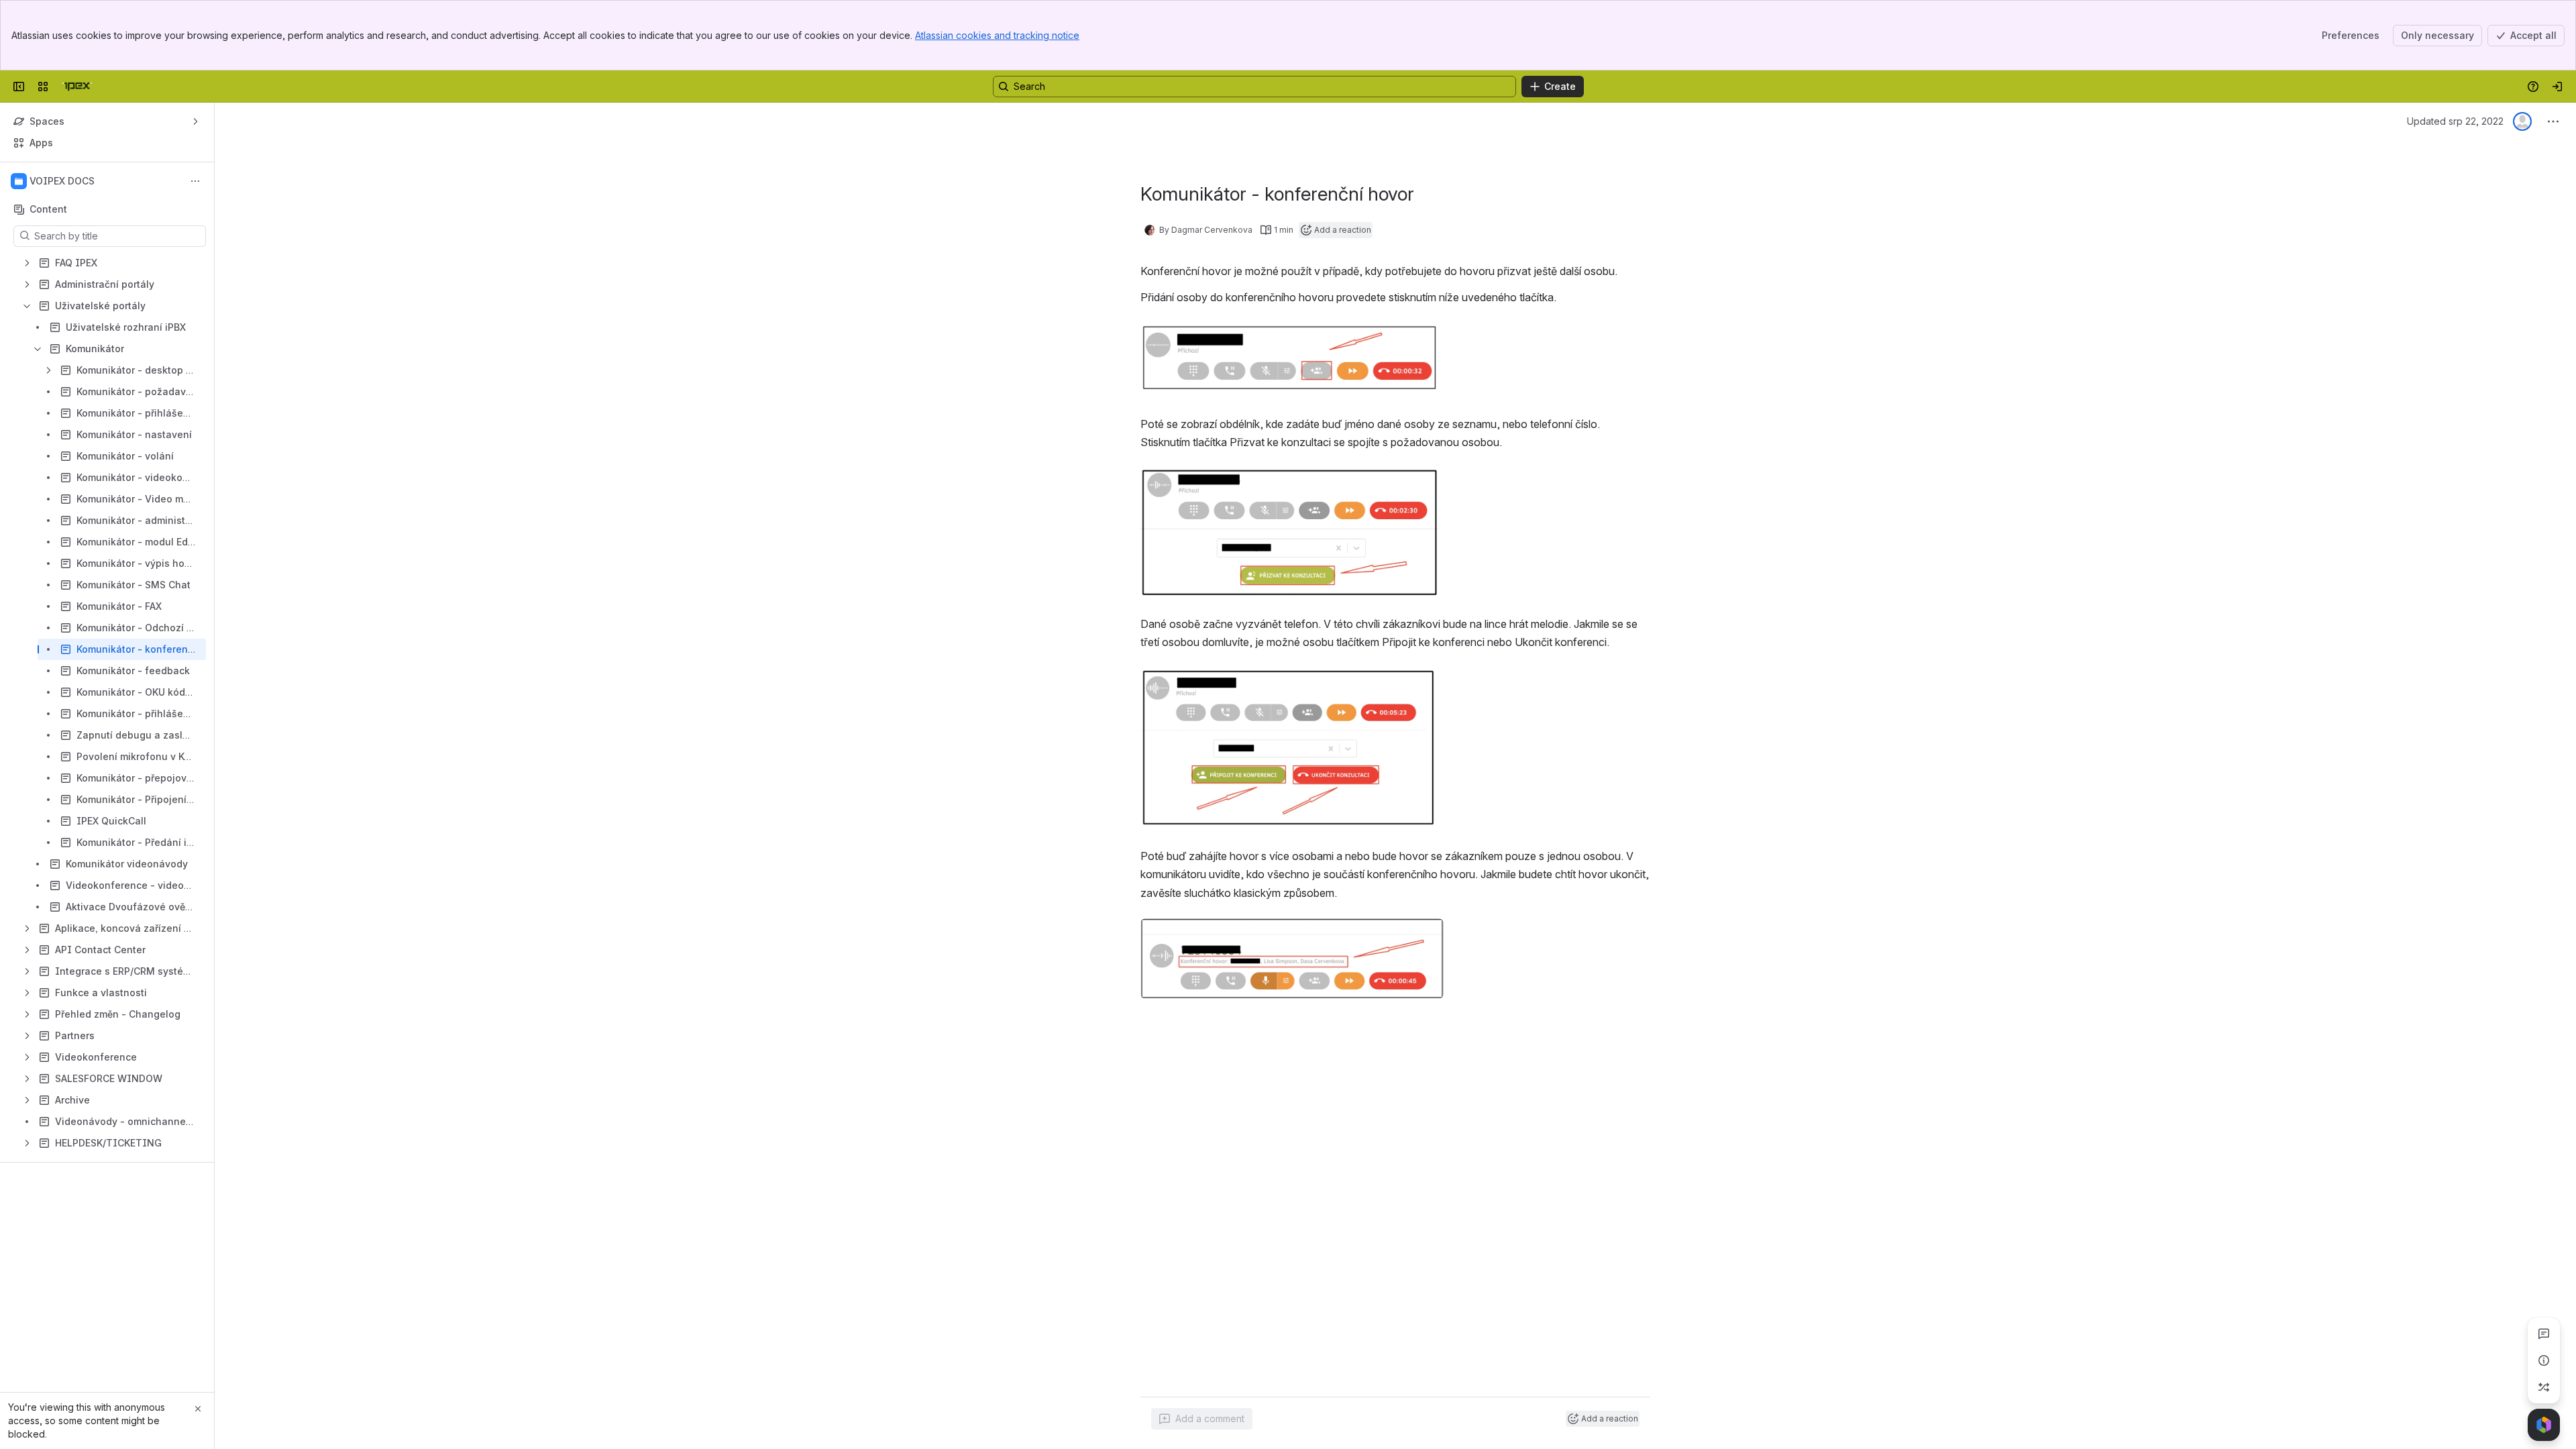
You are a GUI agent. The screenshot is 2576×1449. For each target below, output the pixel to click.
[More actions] (195, 181)
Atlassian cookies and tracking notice (997, 35)
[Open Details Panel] (2544, 1360)
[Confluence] (77, 87)
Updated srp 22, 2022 (2455, 121)
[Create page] (2544, 1387)
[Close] (198, 1409)
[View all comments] (2544, 1334)
